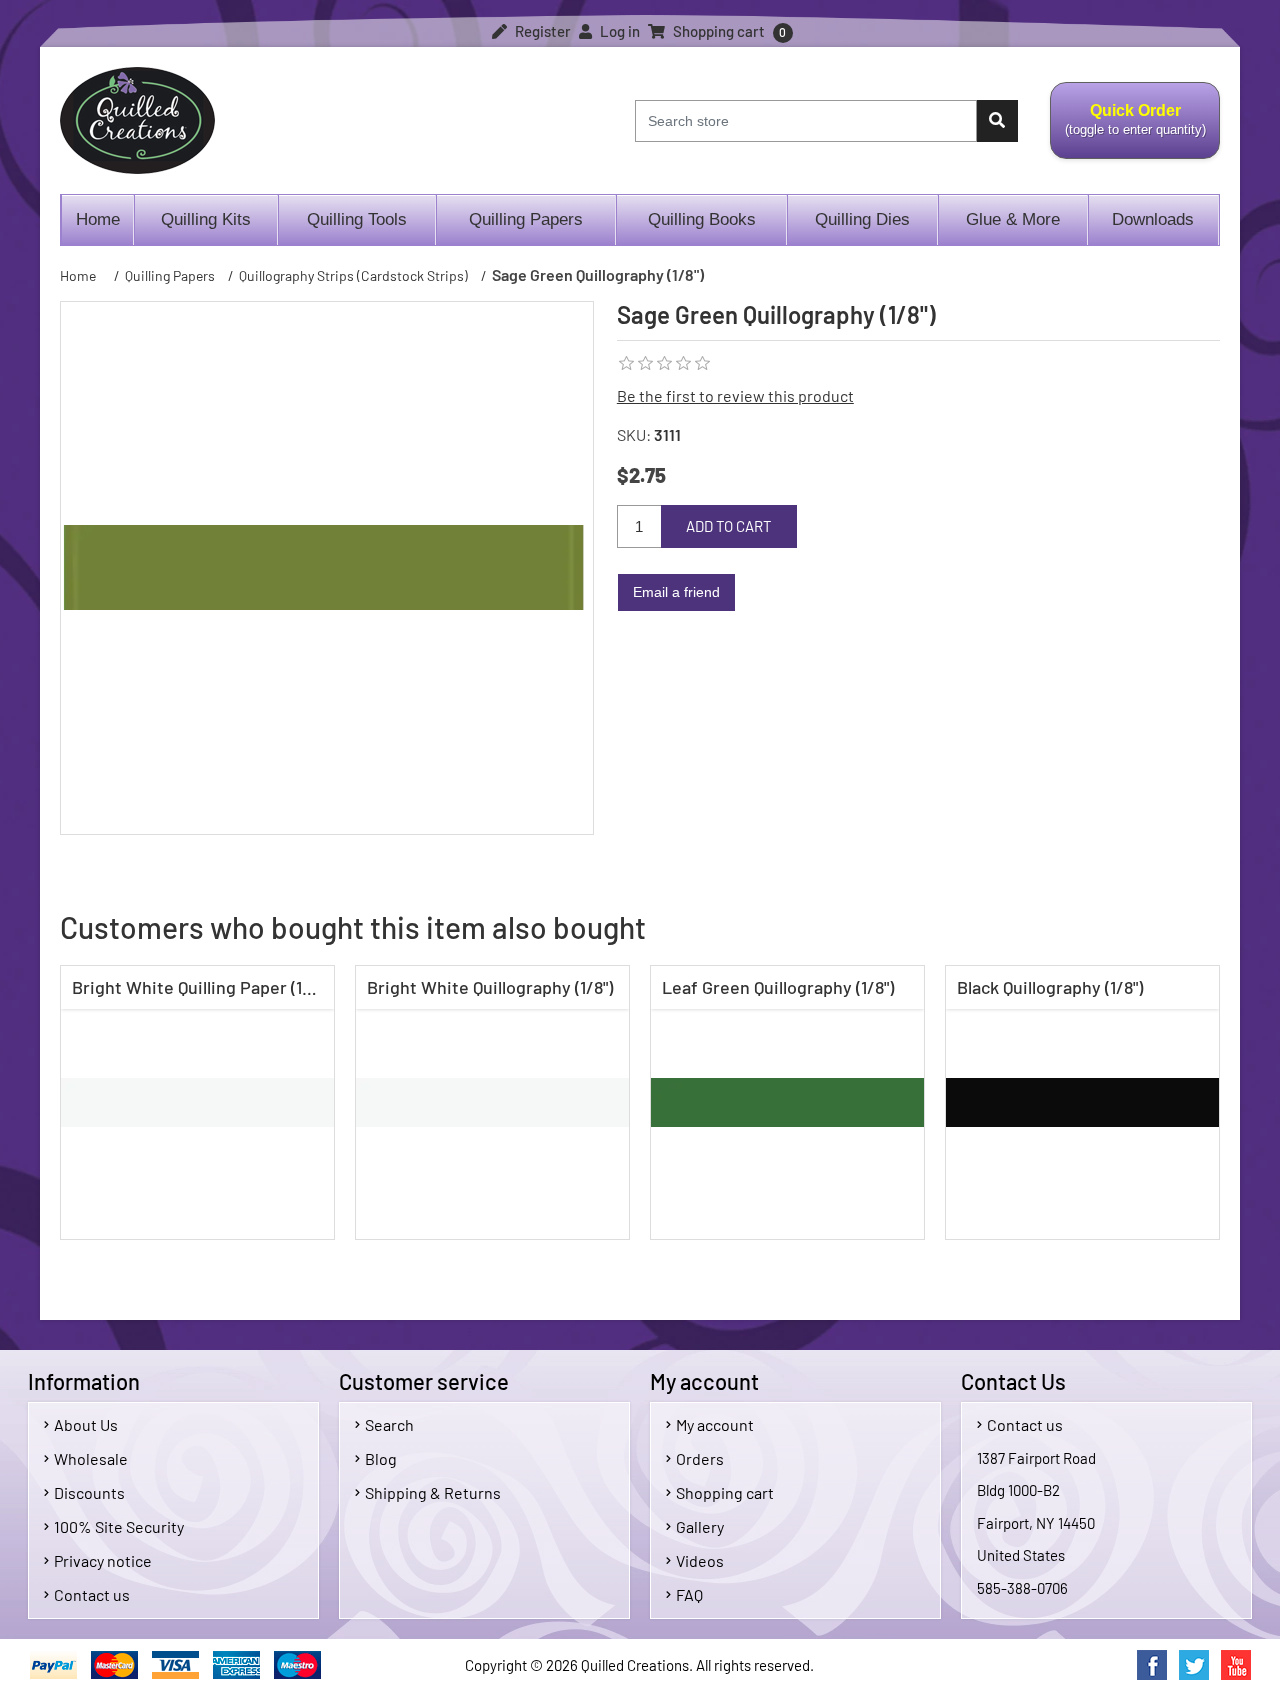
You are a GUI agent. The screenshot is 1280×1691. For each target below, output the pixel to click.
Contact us (92, 1594)
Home (98, 219)
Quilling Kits (206, 219)
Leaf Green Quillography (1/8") (778, 987)
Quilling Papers (526, 219)
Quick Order (1128, 131)
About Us (86, 1424)
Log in (618, 31)
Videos (700, 1560)
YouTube (1236, 1665)
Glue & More (1013, 219)
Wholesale (91, 1458)
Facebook (1152, 1665)
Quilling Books (702, 219)
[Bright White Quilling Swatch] (197, 1102)
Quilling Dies (862, 219)
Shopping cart (725, 1492)
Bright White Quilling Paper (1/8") (200, 987)
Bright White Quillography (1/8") (490, 987)
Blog (381, 1458)
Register (541, 31)
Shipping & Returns (433, 1492)
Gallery (700, 1526)
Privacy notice (103, 1560)
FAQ (689, 1594)
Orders (700, 1458)
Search (389, 1424)
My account (715, 1424)
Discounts (89, 1492)
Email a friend (676, 592)
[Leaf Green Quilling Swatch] (787, 1102)
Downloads (1153, 219)
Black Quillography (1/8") (1050, 987)
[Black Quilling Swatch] (1082, 1102)
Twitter (1194, 1665)
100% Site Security (119, 1526)
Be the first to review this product (735, 395)
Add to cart (729, 526)
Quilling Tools (357, 219)
